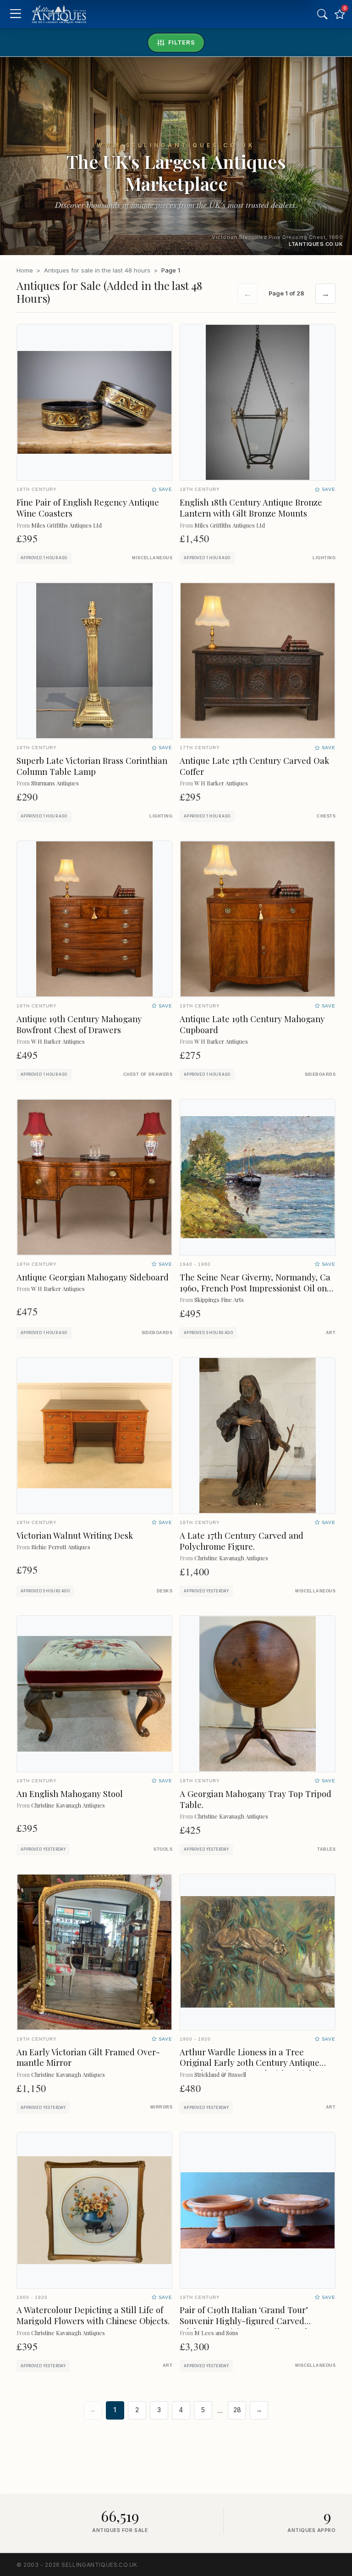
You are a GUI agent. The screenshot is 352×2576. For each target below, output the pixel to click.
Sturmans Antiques (55, 783)
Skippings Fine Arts (219, 1299)
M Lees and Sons (216, 2333)
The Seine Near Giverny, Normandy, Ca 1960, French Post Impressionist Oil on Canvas (255, 1288)
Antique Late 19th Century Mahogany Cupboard (252, 1024)
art (331, 1333)
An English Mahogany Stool (70, 1794)
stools (163, 1849)
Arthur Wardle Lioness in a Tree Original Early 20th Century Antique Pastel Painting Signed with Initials (250, 2063)
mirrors (161, 2107)
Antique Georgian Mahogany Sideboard (93, 1277)
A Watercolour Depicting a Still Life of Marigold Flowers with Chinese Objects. (93, 2315)
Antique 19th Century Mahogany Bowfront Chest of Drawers (79, 1024)
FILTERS (182, 42)
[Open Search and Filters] (322, 14)
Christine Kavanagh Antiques (231, 1558)
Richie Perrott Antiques (61, 1547)
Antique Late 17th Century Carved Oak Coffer (254, 766)
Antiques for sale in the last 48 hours (97, 270)
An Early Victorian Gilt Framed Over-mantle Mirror (88, 2057)
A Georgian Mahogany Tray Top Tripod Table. (256, 1799)
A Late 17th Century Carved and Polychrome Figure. (242, 1541)
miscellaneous (152, 558)
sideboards (320, 1074)
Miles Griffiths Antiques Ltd (66, 525)
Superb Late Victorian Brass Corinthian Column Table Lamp (92, 766)
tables (326, 1849)
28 (237, 2410)
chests (326, 816)
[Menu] (15, 14)
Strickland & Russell (220, 2074)
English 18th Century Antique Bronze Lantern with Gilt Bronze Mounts (251, 508)
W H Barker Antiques (221, 783)
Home (25, 270)
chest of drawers (148, 1074)
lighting (324, 558)
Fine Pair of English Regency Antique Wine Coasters (88, 508)
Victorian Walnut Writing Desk (75, 1535)
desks (165, 1591)
